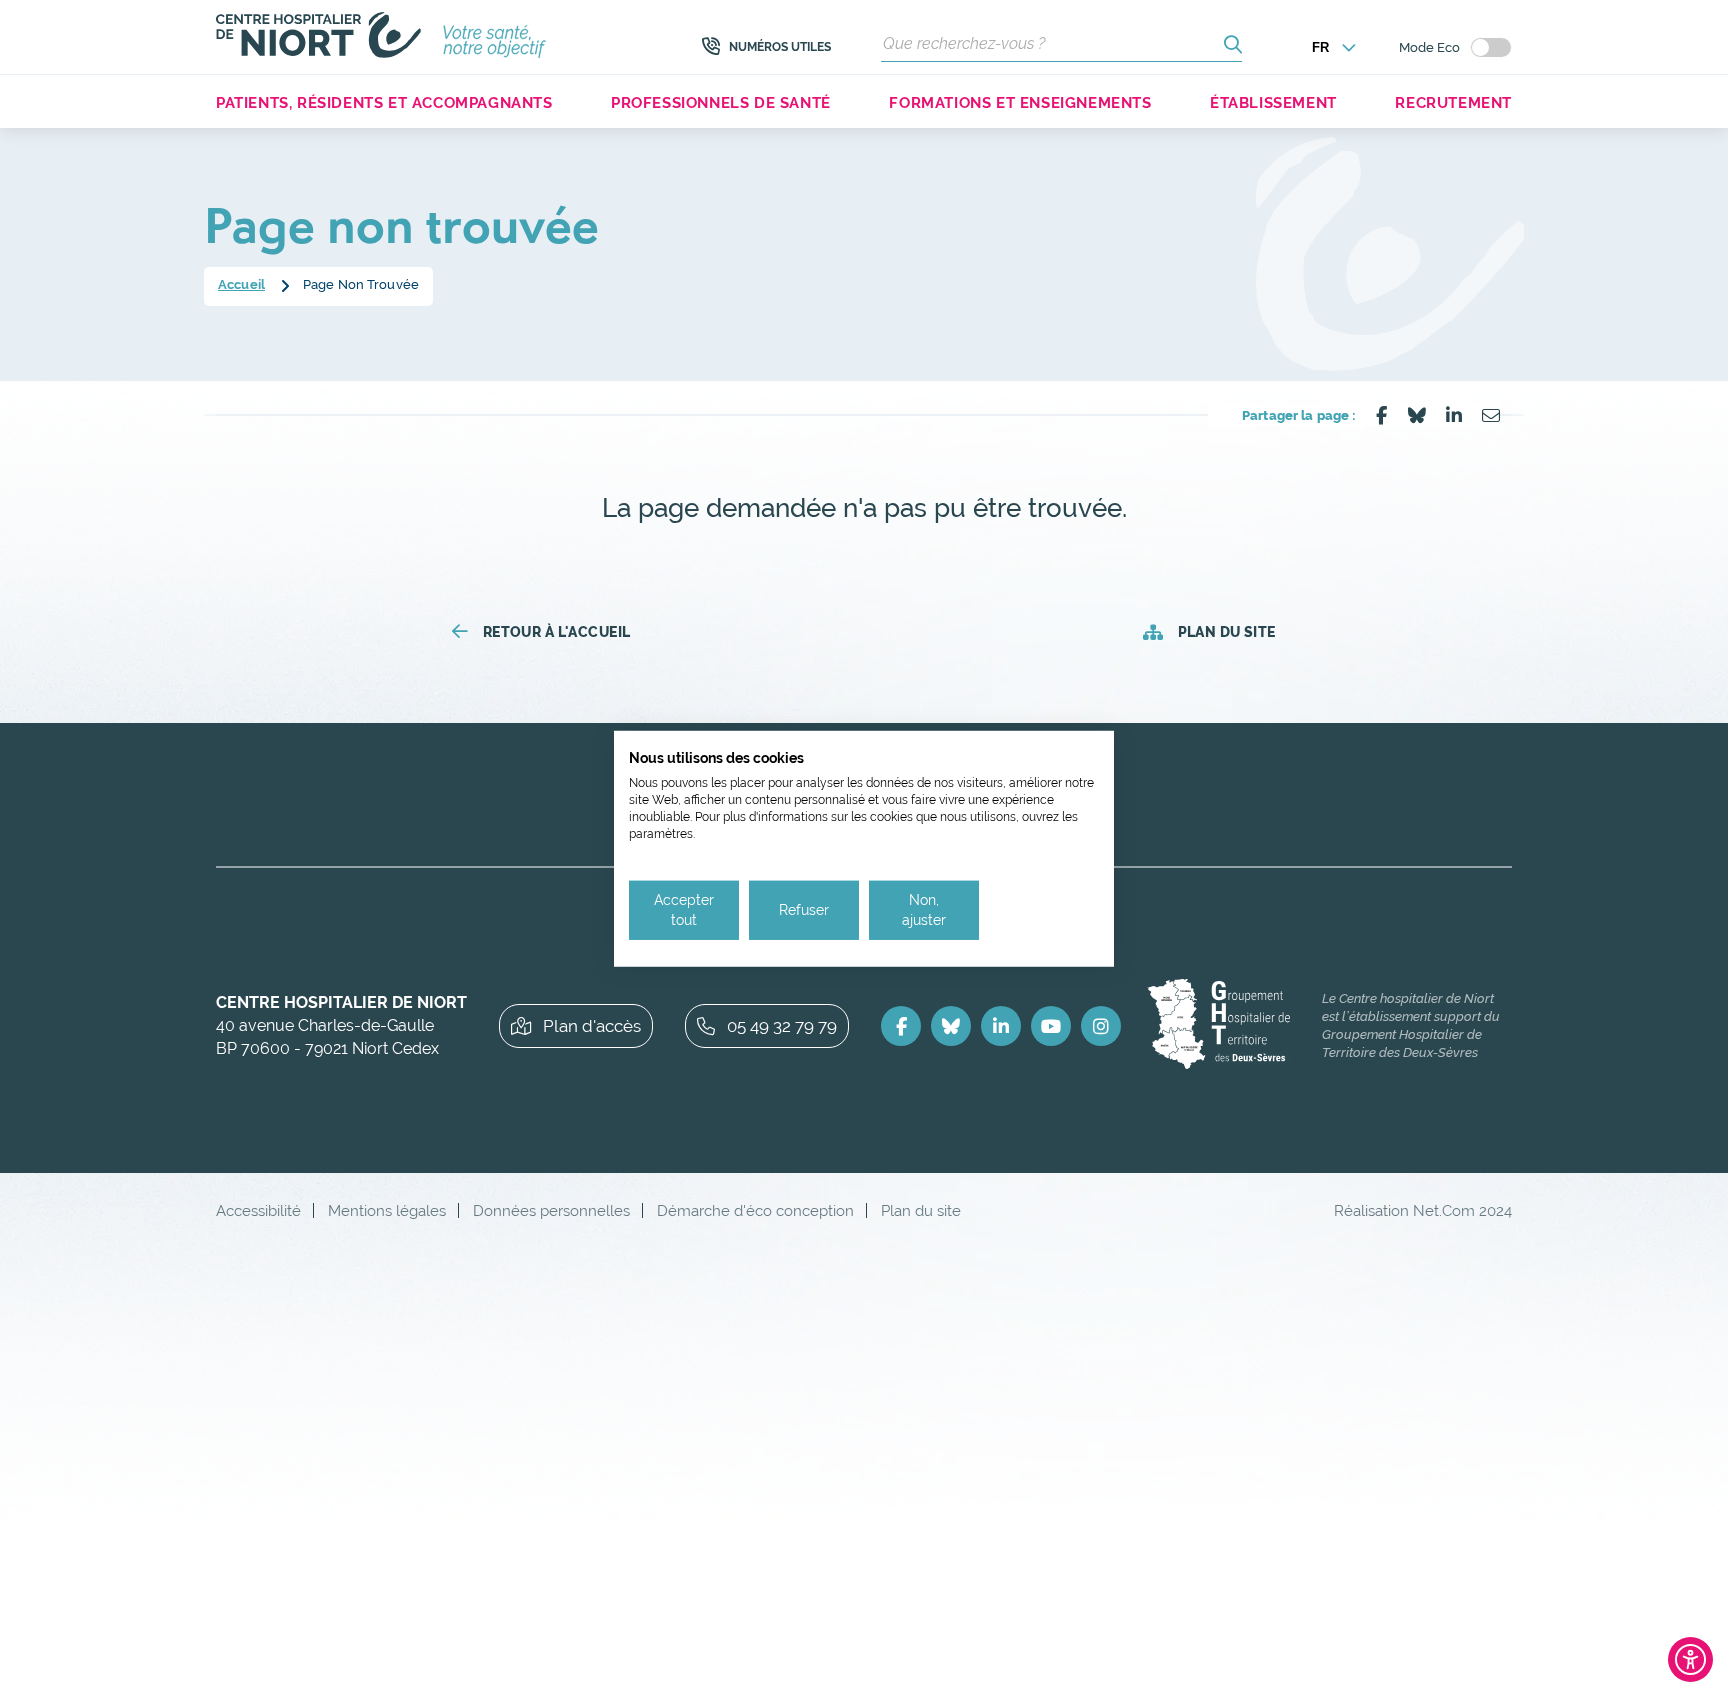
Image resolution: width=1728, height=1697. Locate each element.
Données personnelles (551, 1210)
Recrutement (1453, 102)
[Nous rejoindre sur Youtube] (1051, 1026)
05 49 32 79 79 (782, 1026)
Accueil (241, 284)
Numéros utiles (780, 47)
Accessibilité (258, 1210)
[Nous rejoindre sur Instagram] (1101, 1026)
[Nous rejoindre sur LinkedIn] (1001, 1026)
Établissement (1273, 102)
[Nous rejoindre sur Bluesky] (951, 1026)
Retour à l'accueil (556, 632)
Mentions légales (387, 1210)
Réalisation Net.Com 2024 (1423, 1210)
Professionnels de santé (721, 102)
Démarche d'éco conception (755, 1210)
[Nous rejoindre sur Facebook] (901, 1026)
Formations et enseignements (1020, 102)
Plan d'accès (592, 1026)
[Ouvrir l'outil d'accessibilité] (1690, 1659)
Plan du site (1226, 632)
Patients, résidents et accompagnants (384, 102)
